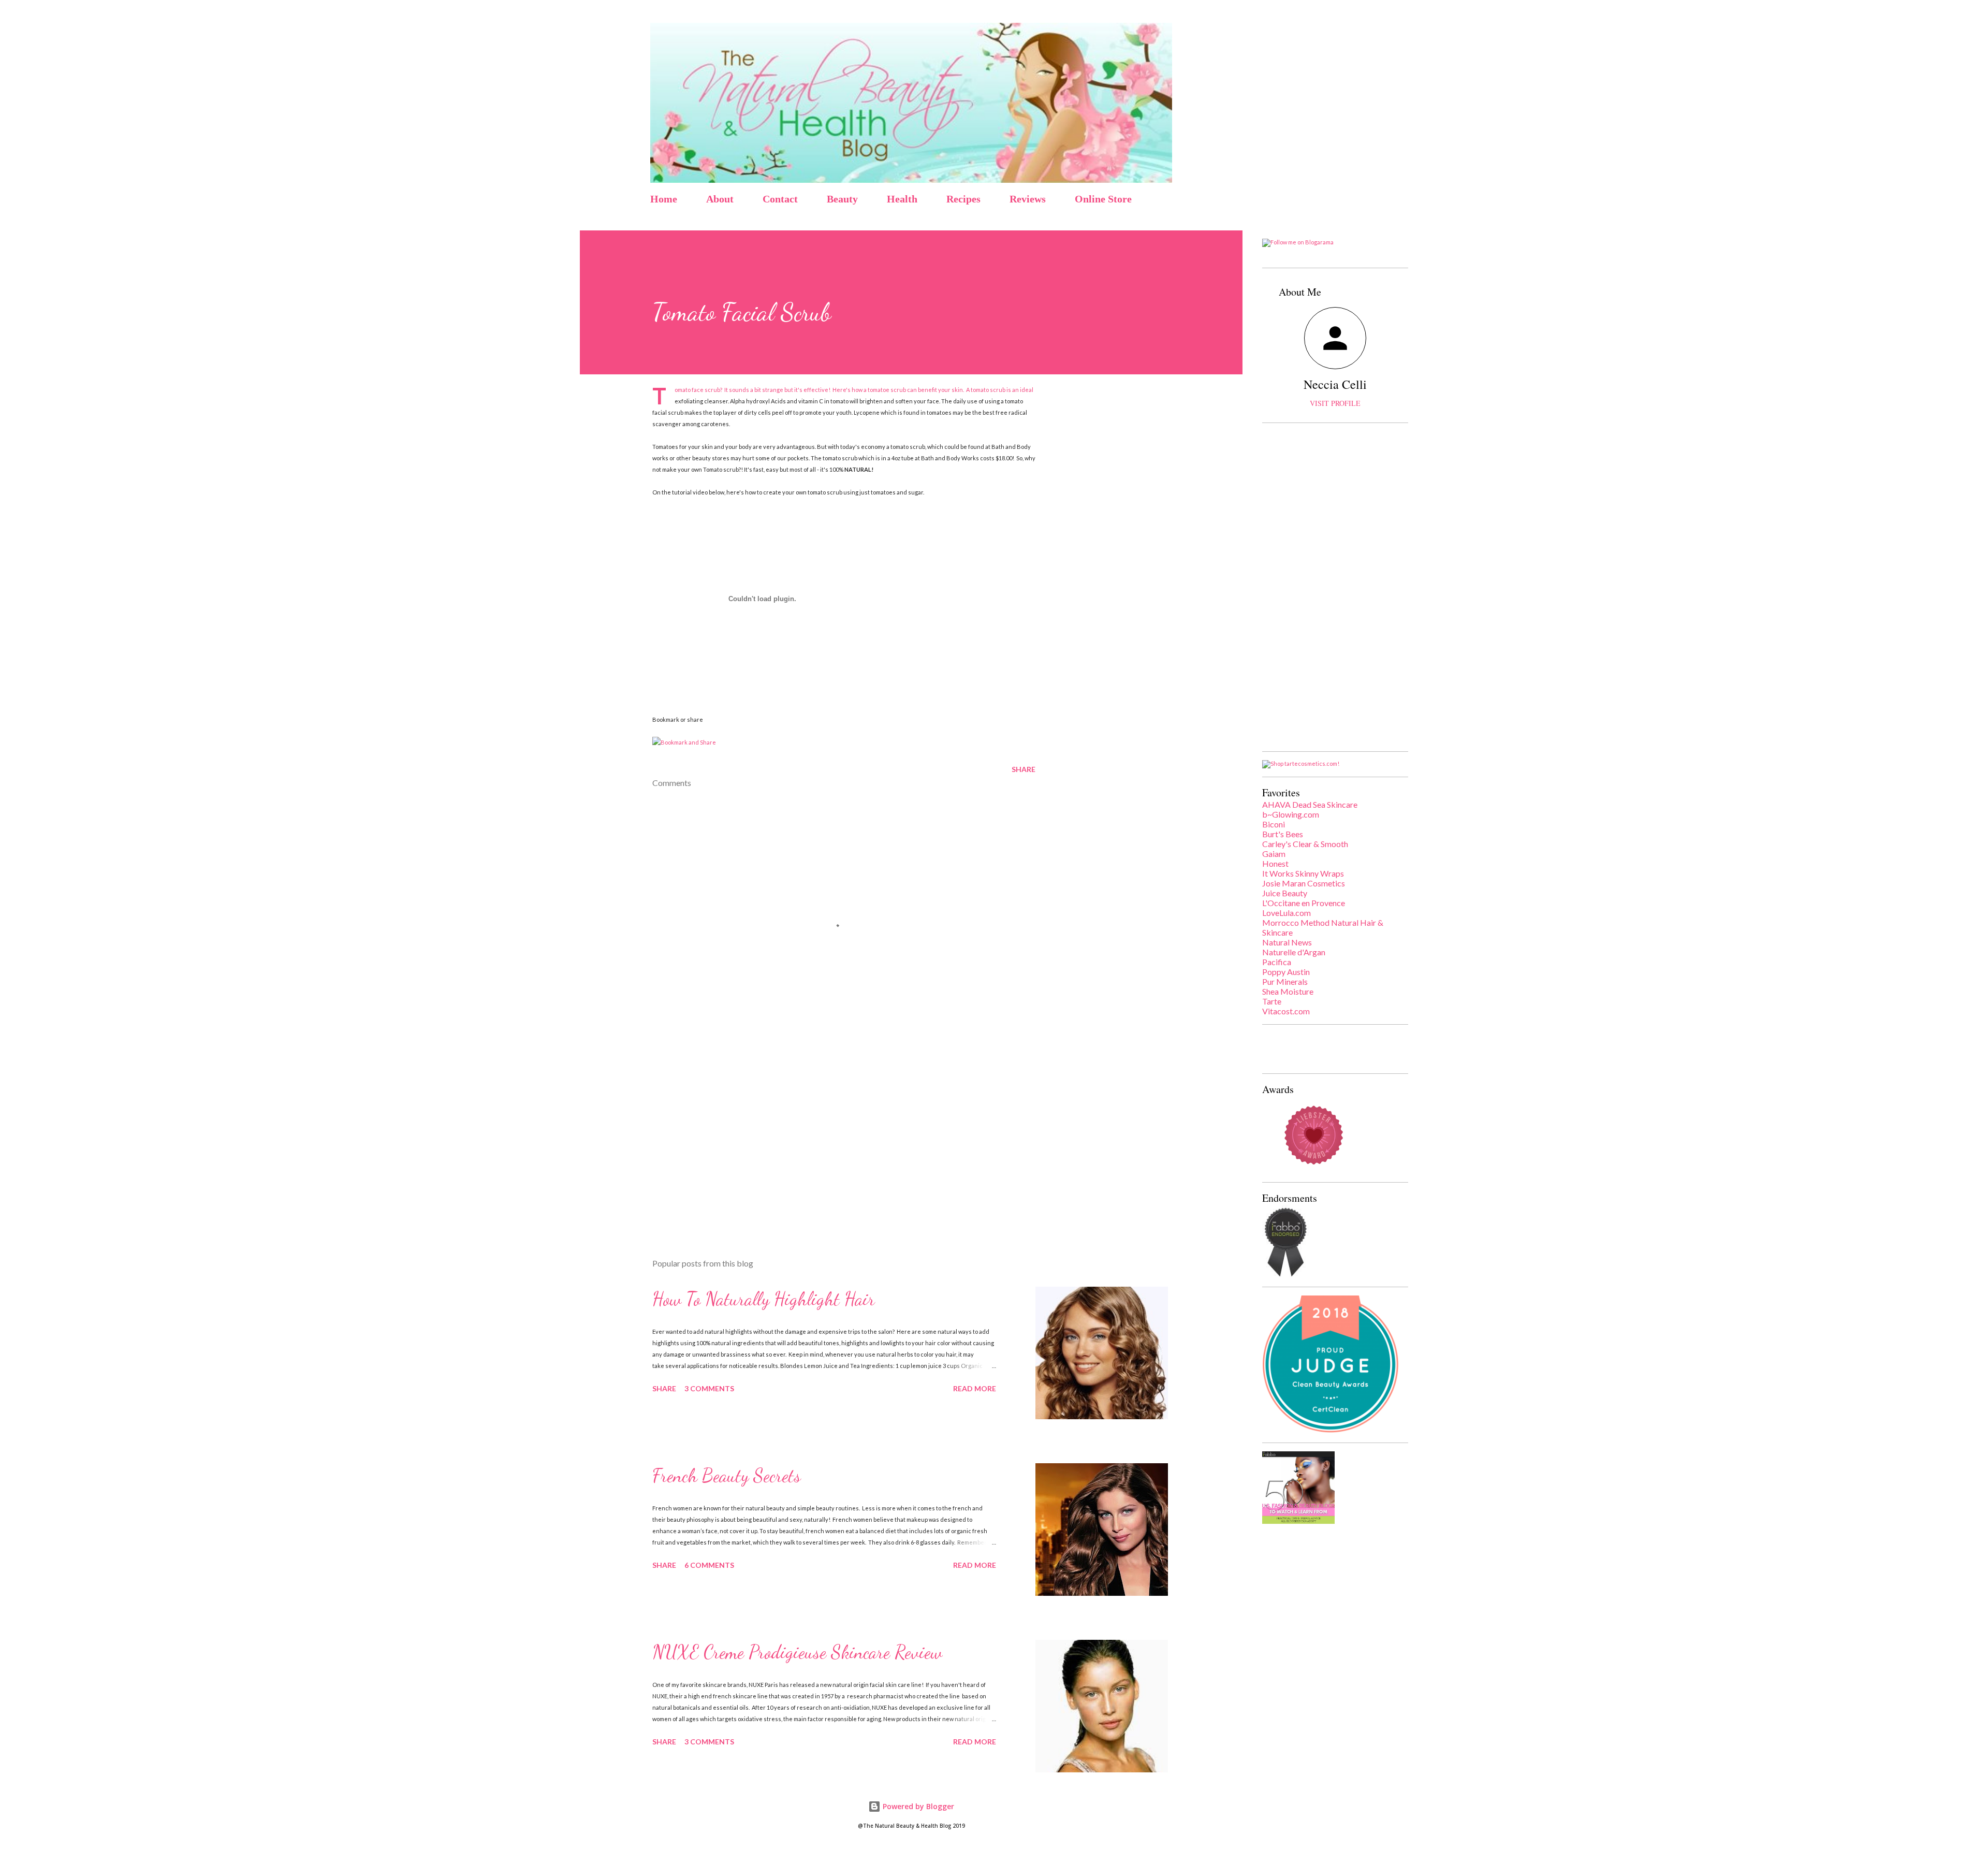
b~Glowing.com (1291, 814)
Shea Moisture (1288, 991)
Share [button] (1024, 769)
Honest (1275, 863)
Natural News (1287, 942)
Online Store (1103, 199)
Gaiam (1274, 854)
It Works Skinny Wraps (1303, 873)
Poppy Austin (1286, 972)
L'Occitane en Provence (1304, 903)
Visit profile (1335, 403)
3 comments (709, 1388)
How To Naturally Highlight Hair (764, 1299)
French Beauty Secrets (727, 1475)
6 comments (709, 1565)
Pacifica (1277, 962)
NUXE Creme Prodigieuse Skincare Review (797, 1652)
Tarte (1272, 1001)
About (720, 199)
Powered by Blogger (917, 1806)
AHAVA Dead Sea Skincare (1310, 804)
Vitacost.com (1286, 1011)
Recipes (963, 199)
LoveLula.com (1287, 913)
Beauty (842, 199)
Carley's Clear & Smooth (1305, 844)
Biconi (1274, 824)
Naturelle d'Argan (1294, 952)
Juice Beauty (1285, 893)
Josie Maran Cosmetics (1304, 883)
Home (664, 199)
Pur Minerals (1285, 981)
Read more (975, 1388)
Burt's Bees (1283, 834)
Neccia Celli (1335, 384)
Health (902, 199)
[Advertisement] (827, 1129)
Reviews (1028, 199)
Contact (780, 199)
